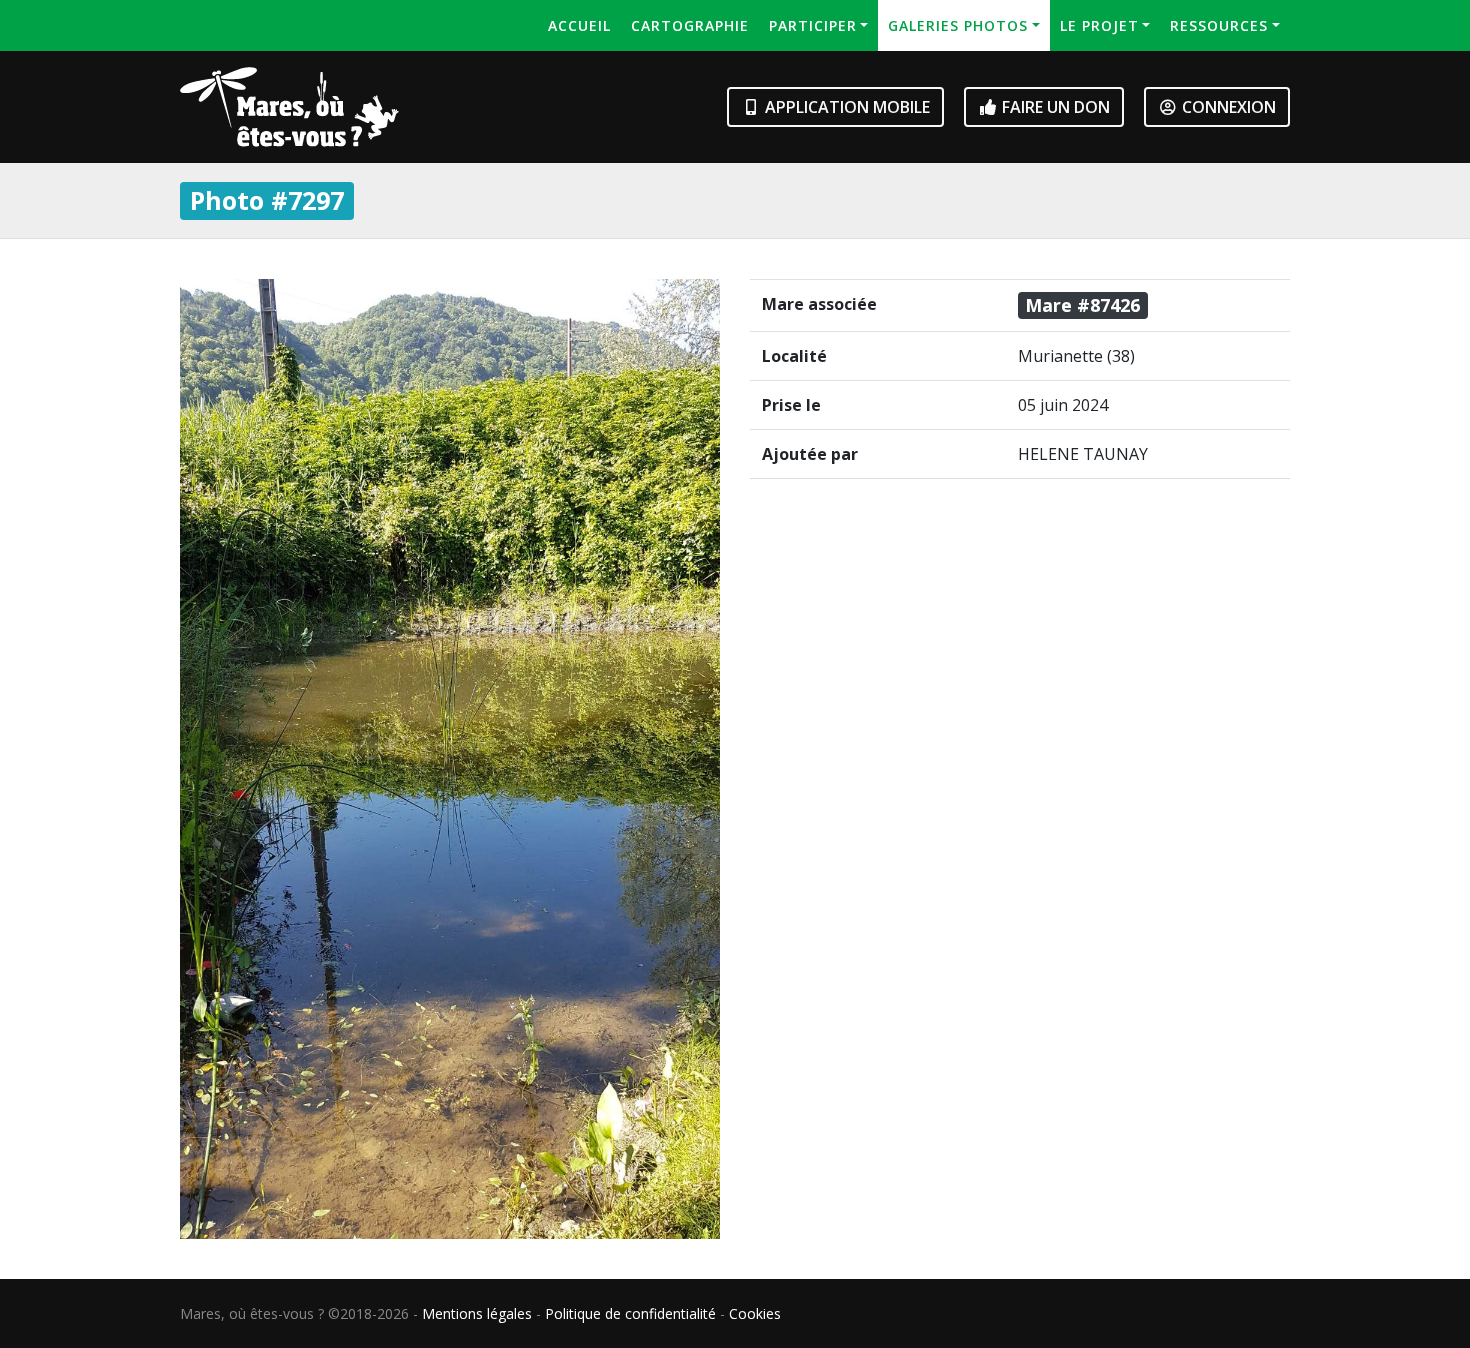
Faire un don (1054, 107)
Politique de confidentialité (630, 1313)
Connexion (1227, 107)
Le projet (1099, 25)
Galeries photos (958, 25)
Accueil (579, 25)
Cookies (755, 1313)
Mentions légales (477, 1313)
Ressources (1219, 25)
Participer (813, 25)
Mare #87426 (1082, 305)
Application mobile (845, 107)
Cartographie (690, 25)
